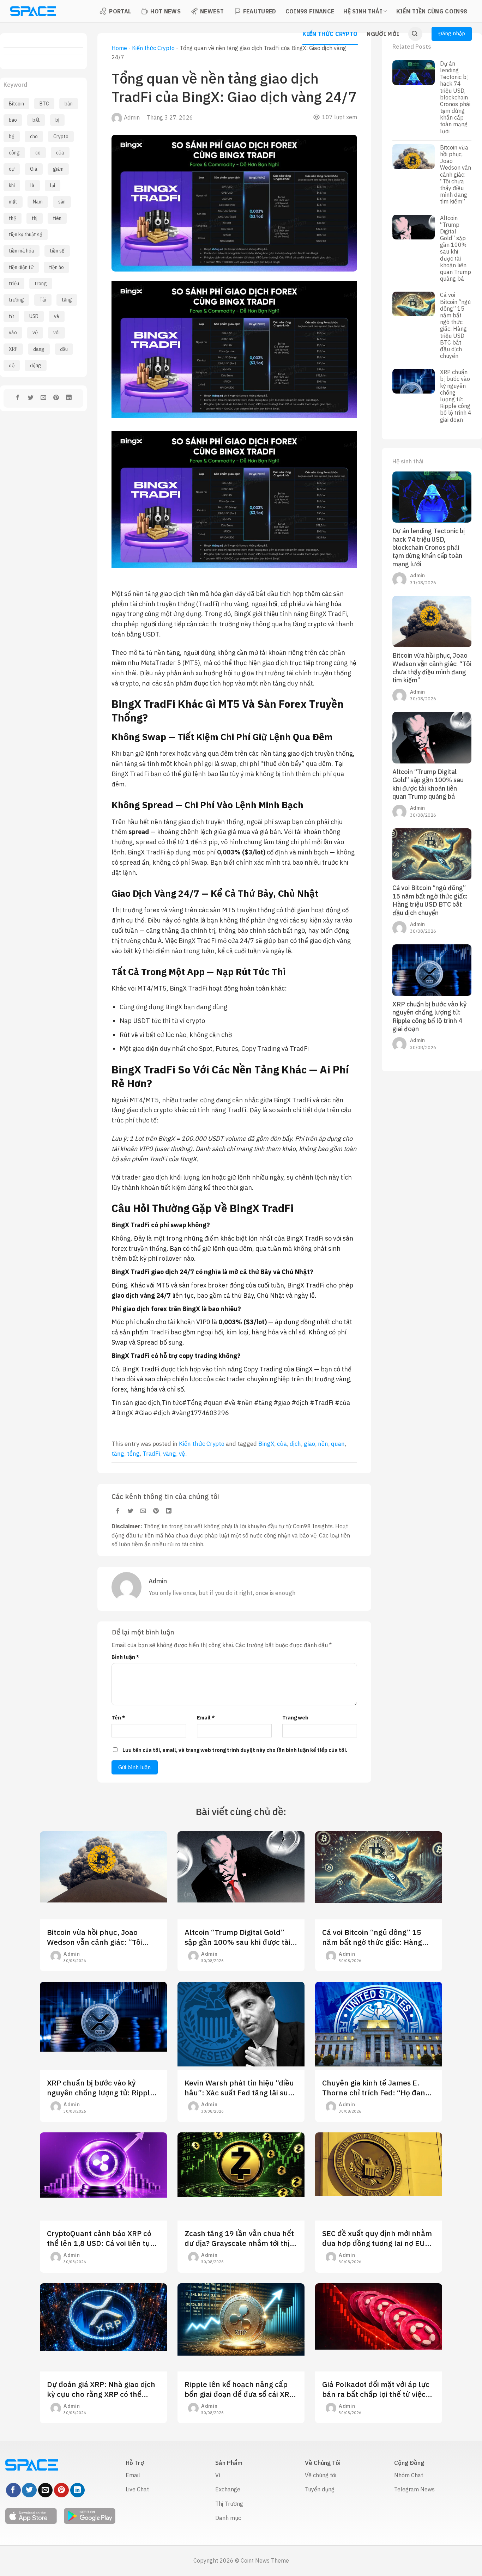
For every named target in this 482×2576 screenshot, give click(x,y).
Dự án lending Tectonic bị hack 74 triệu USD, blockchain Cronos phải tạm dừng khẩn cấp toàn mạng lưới (455, 98)
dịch (295, 1444)
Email (206, 1718)
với (56, 333)
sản (62, 202)
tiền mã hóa (22, 251)
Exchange (228, 2489)
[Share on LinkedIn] (69, 398)
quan (338, 1444)
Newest (212, 11)
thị (35, 218)
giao (309, 1444)
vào (13, 333)
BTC (44, 104)
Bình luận (125, 1657)
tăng (67, 300)
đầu (64, 349)
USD (34, 316)
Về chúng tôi (321, 2475)
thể (13, 218)
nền (323, 1444)
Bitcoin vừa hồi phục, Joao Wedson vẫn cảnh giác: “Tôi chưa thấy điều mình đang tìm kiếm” (456, 175)
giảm (58, 169)
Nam (38, 202)
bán (69, 104)
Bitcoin (16, 104)
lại (53, 185)
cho (34, 136)
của (60, 153)
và (57, 316)
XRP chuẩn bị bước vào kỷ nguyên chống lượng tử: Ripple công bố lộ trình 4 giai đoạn (456, 396)
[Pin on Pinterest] (56, 398)
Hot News (165, 11)
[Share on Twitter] (31, 398)
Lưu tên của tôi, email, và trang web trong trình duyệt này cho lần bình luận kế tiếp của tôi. (235, 1750)
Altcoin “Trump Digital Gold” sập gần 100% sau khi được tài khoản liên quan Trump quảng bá (456, 249)
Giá (34, 169)
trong (41, 284)
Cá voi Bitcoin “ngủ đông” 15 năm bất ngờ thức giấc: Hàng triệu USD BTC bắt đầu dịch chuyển (455, 325)
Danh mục (228, 2518)
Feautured (260, 11)
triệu (14, 284)
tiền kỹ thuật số (26, 235)
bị (57, 120)
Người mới (383, 34)
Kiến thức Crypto (330, 34)
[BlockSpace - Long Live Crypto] (33, 11)
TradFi (151, 1454)
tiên (57, 218)
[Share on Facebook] (18, 398)
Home (119, 48)
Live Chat (137, 2489)
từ (11, 316)
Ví (218, 2475)
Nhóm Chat (409, 2475)
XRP (13, 349)
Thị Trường (229, 2504)
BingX (266, 1444)
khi (12, 185)
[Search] (415, 34)
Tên (118, 1718)
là (32, 185)
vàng (170, 1454)
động (36, 365)
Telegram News (414, 2489)
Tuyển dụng (320, 2489)
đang (39, 349)
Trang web (295, 1718)
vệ (35, 333)
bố (12, 136)
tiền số (57, 251)
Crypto (61, 136)
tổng (133, 1454)
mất (13, 202)
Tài (43, 300)
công (14, 153)
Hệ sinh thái (363, 11)
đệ (12, 365)
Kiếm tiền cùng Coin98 (432, 11)
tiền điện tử (21, 267)
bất (36, 120)
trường (16, 300)
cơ (38, 153)
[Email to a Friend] (43, 398)
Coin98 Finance (310, 11)
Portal (120, 11)
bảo (13, 120)
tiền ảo (56, 267)
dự (12, 169)
